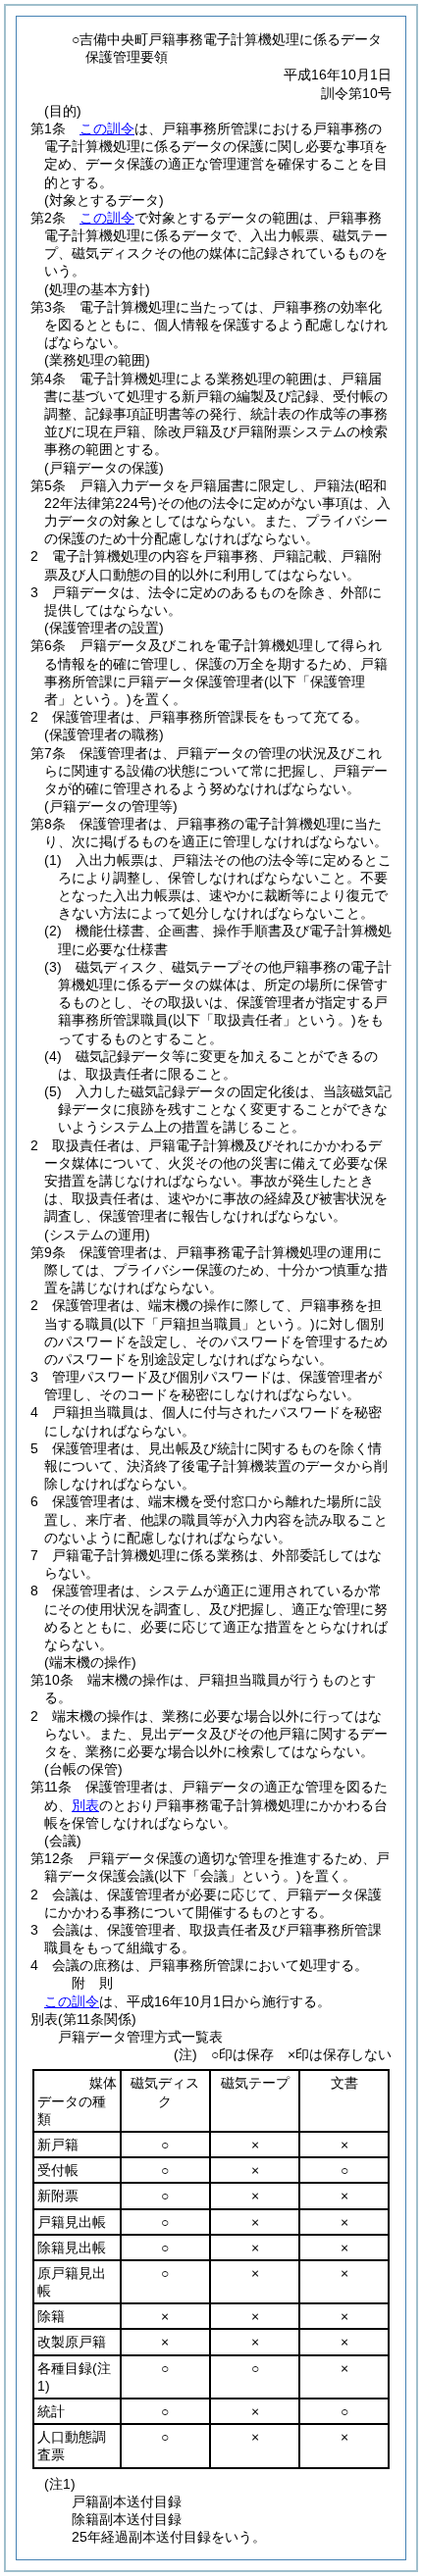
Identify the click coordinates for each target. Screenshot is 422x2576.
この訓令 (107, 128)
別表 (85, 1805)
